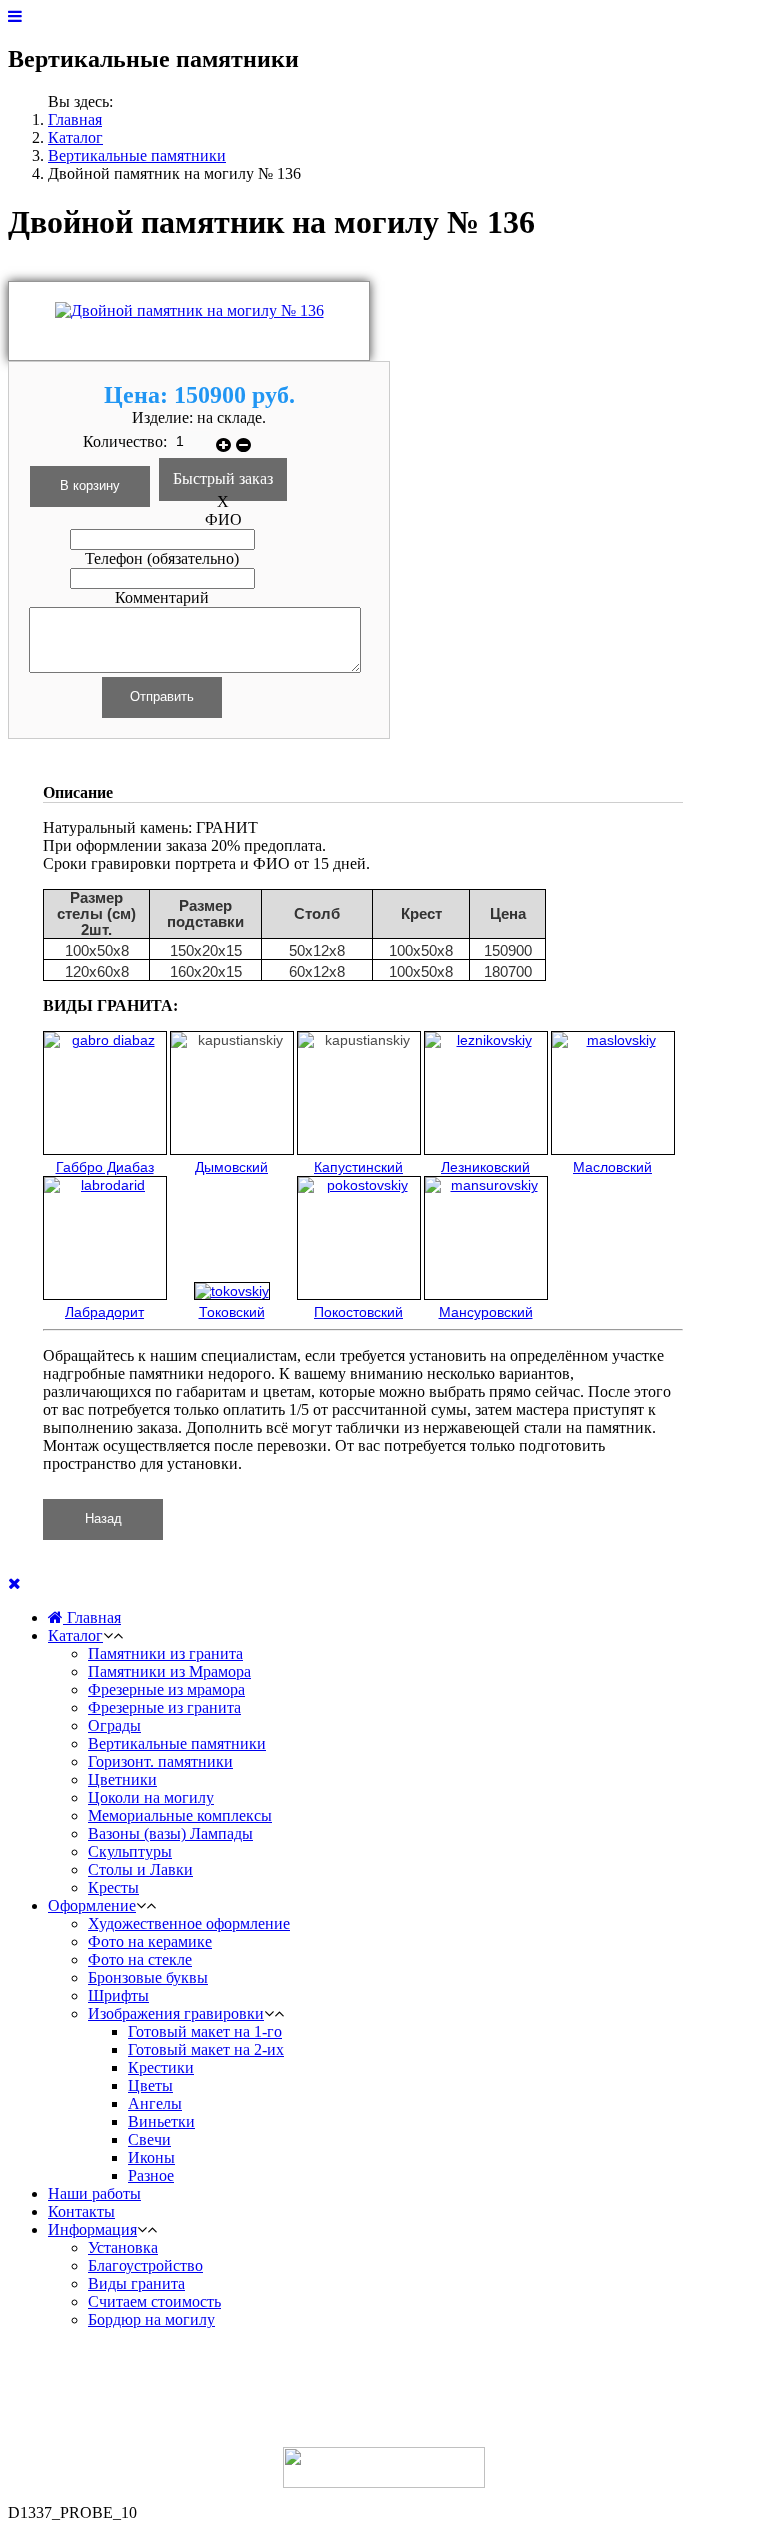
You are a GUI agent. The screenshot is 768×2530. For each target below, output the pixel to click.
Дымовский (231, 1167)
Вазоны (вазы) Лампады (170, 1833)
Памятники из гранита (165, 1653)
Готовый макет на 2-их (206, 2049)
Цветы (150, 2085)
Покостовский (358, 1312)
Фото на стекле (140, 1959)
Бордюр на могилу (151, 2319)
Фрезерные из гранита (164, 1707)
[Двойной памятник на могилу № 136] (189, 310)
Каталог (75, 137)
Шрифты (118, 1995)
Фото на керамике (150, 1941)
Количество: (127, 441)
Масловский (612, 1167)
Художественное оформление (189, 1923)
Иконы (151, 2157)
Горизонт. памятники (160, 1761)
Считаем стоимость (154, 2301)
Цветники (122, 1779)
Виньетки (161, 2121)
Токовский (232, 1312)
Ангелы (155, 2103)
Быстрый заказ (223, 478)
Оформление (92, 1905)
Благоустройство (145, 2265)
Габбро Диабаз (105, 1167)
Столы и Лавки (140, 1869)
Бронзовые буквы (148, 1977)
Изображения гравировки (176, 2013)
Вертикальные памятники (137, 155)
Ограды (114, 1725)
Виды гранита (136, 2283)
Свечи (149, 2139)
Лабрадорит (104, 1312)
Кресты (113, 1887)
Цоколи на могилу (151, 1797)
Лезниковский (485, 1167)
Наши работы (94, 2193)
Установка (123, 2247)
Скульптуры (130, 1851)
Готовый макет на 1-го (205, 2031)
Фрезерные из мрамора (166, 1689)
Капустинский (358, 1167)
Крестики (161, 2067)
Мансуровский (486, 1312)
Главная (75, 119)
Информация (92, 2229)
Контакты (81, 2211)
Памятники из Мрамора (169, 1671)
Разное (151, 2175)
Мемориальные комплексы (180, 1815)
